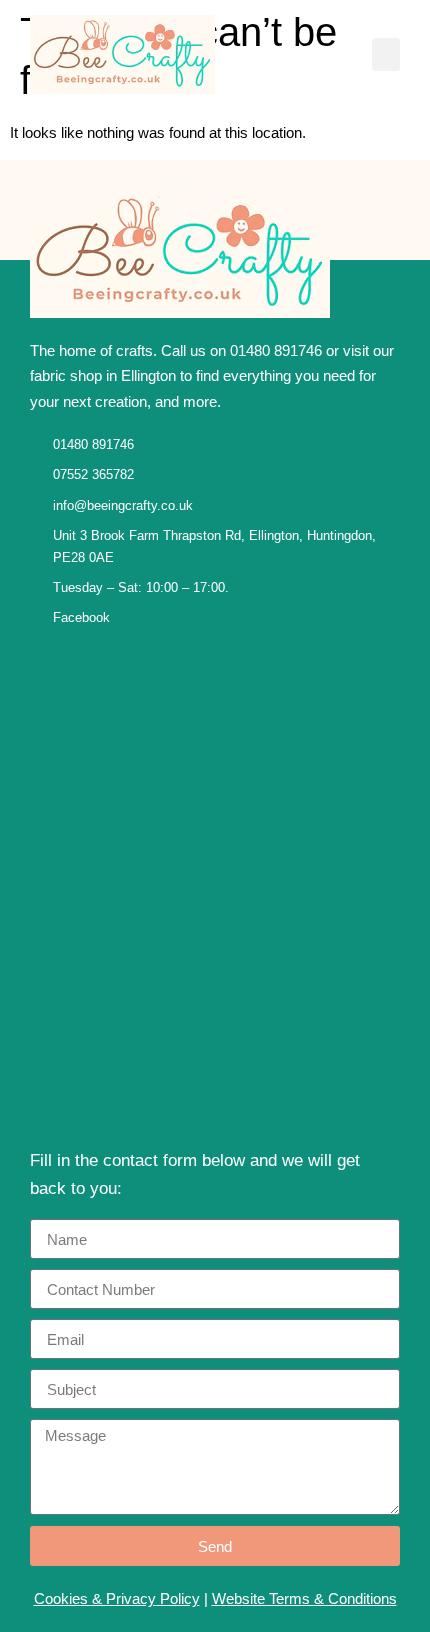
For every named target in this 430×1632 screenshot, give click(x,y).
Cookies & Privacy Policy (117, 1598)
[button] (386, 54)
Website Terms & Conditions (304, 1598)
